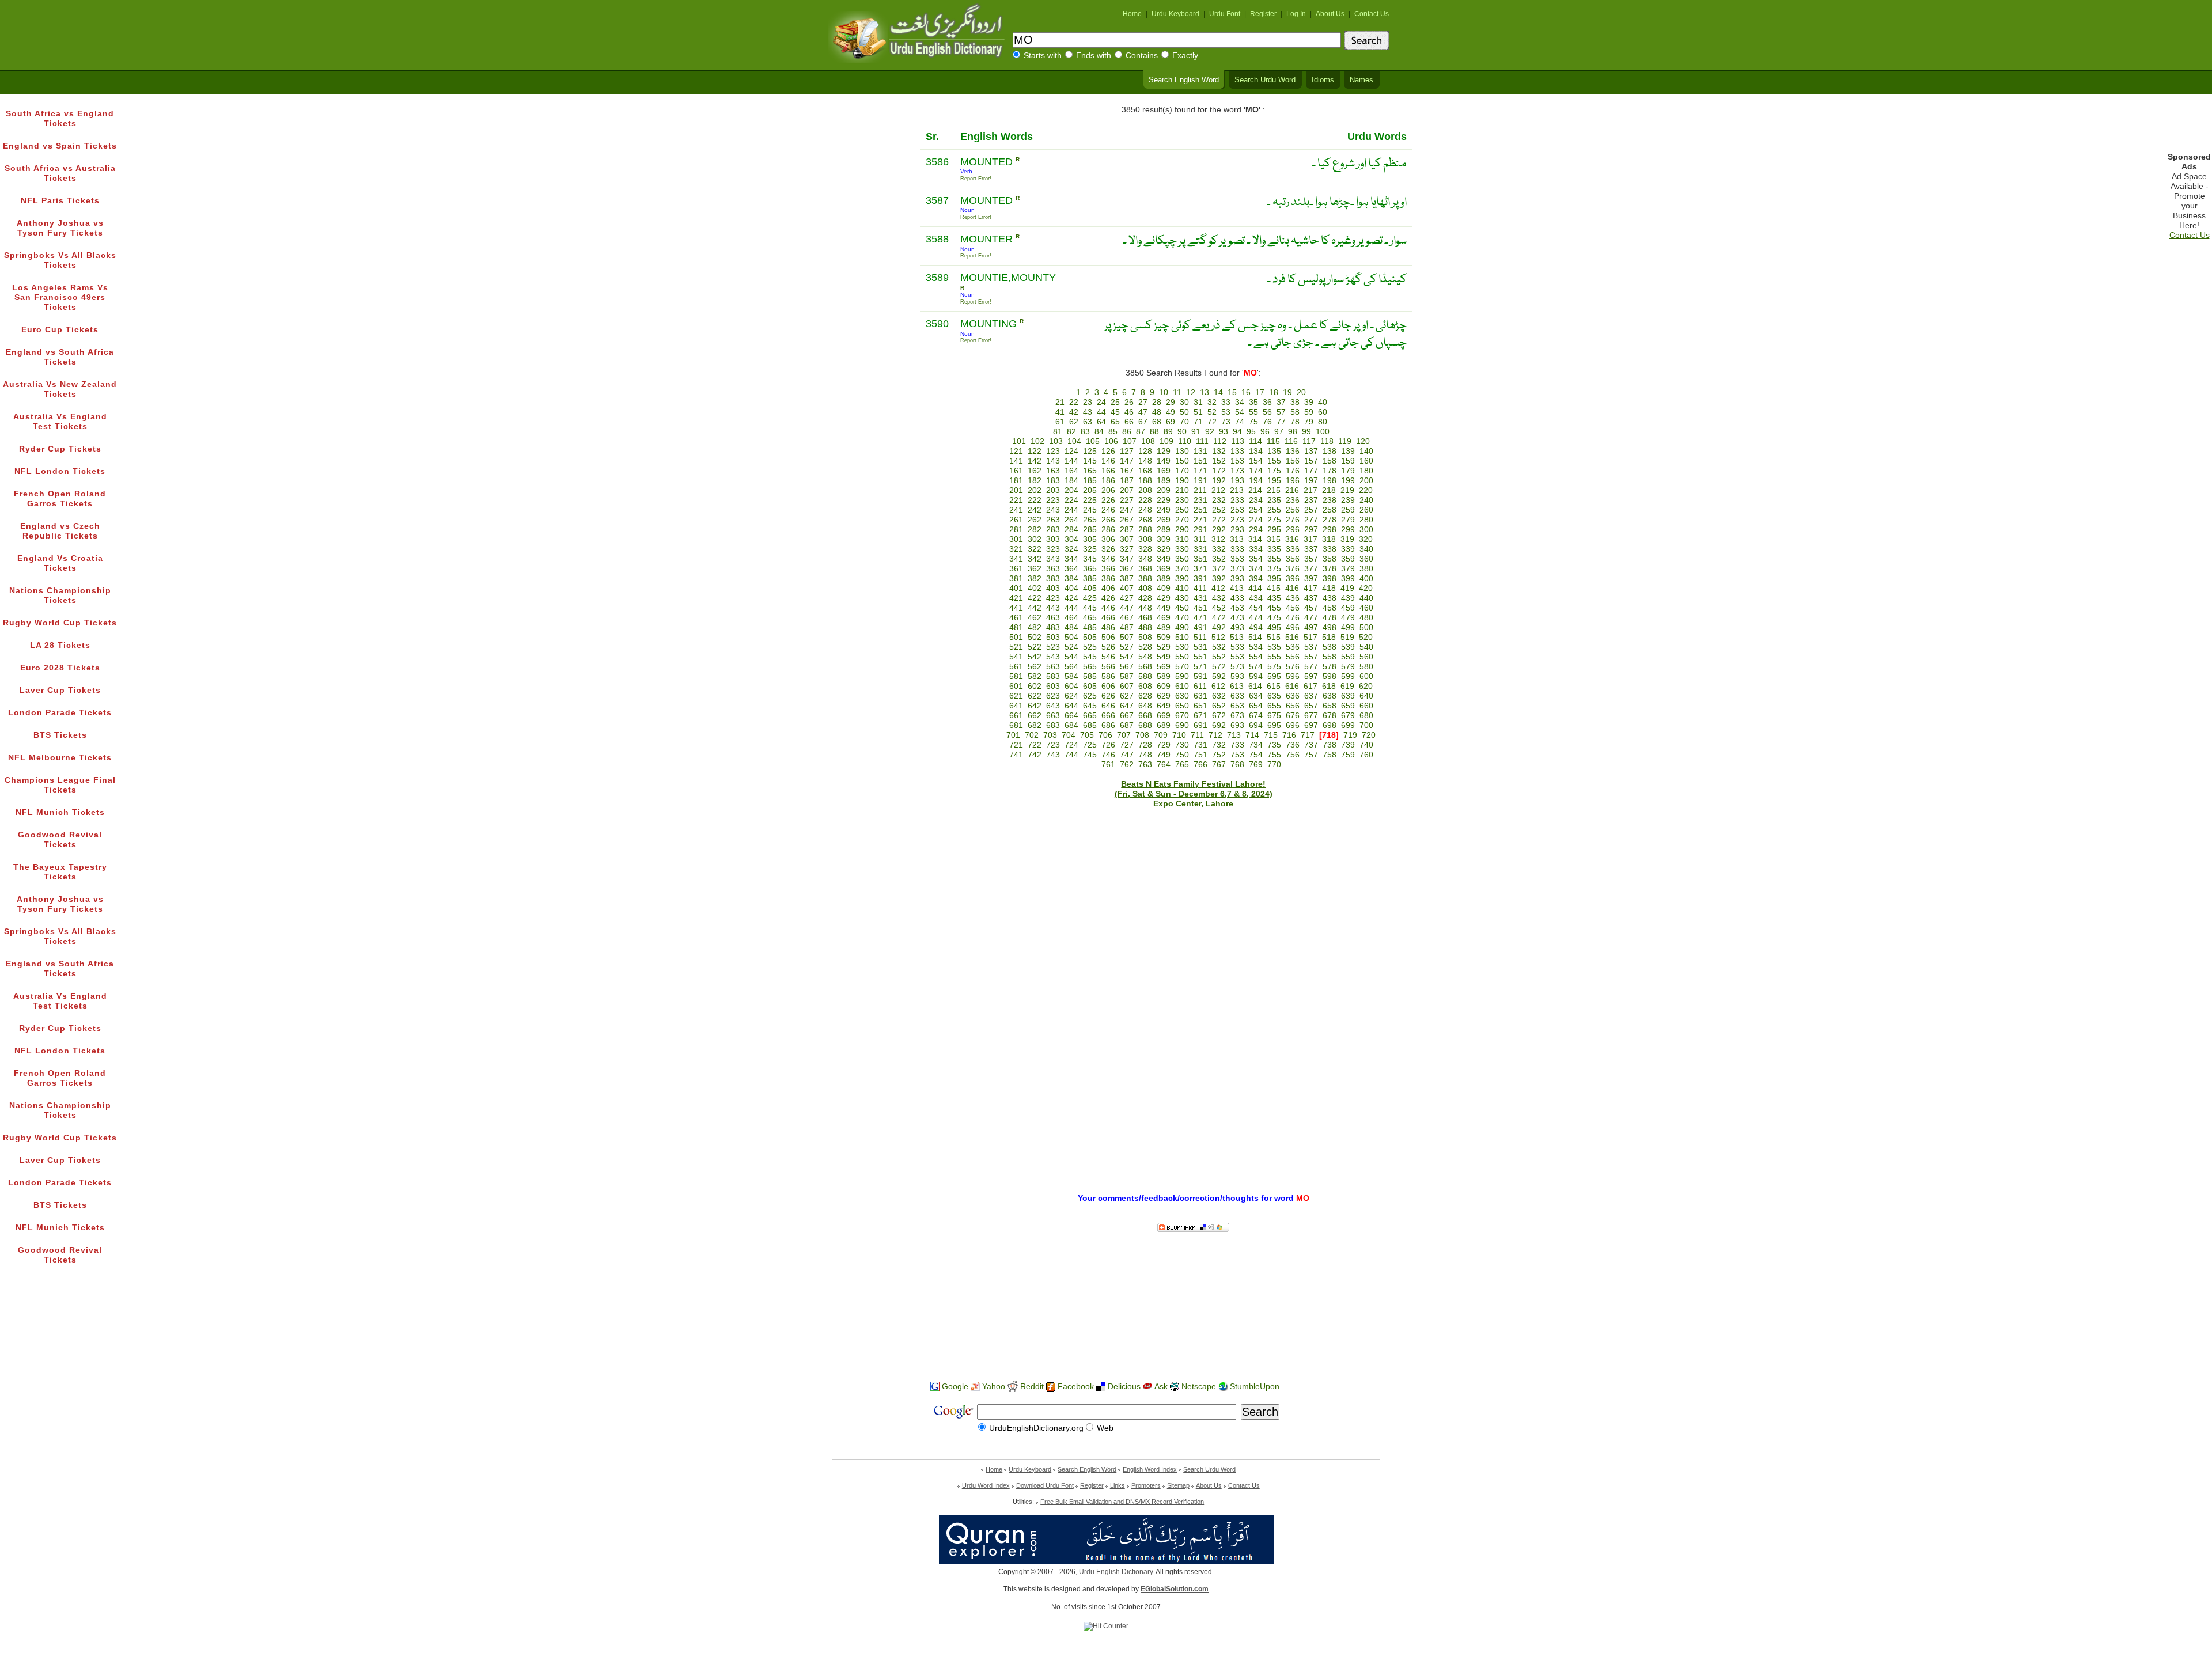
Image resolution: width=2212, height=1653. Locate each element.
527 (1127, 647)
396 (1293, 579)
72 (1212, 422)
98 (1293, 432)
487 (1127, 628)
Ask (1161, 1387)
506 (1108, 637)
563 (1053, 667)
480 (1366, 618)
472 (1219, 618)
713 (1234, 735)
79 (1309, 422)
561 (1016, 667)
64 (1101, 422)
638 (1330, 696)
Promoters (1146, 1485)
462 (1035, 618)
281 (1016, 530)
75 (1253, 422)
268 (1145, 520)
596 (1293, 676)
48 (1157, 412)
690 (1182, 725)
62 (1074, 422)
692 (1219, 725)
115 (1273, 441)
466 (1108, 618)
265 (1090, 520)
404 (1071, 588)
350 (1182, 559)
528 (1145, 647)
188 (1145, 481)
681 (1016, 725)
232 (1219, 500)
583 (1053, 676)
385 (1090, 579)
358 (1330, 559)
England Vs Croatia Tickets (60, 563)
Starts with (1043, 56)
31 (1198, 402)
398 (1330, 579)
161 (1016, 471)
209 (1164, 490)
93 (1224, 432)
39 (1309, 402)
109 (1166, 441)
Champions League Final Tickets (60, 785)
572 (1219, 667)
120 (1363, 441)
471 (1200, 618)
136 (1293, 451)
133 (1237, 451)
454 (1256, 608)
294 (1256, 530)
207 (1127, 490)
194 (1256, 481)
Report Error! (976, 179)
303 (1053, 539)
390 (1182, 579)
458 (1330, 608)
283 (1053, 530)
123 (1053, 451)
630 (1182, 696)
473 (1237, 618)
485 (1090, 628)
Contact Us (1372, 14)
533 (1237, 647)
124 (1071, 451)
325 (1090, 549)
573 (1237, 667)
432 (1219, 598)
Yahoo (994, 1387)
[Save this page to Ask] (1147, 1387)
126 (1108, 451)
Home (1132, 14)
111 (1202, 441)
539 (1348, 647)
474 (1256, 618)
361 (1016, 569)
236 (1293, 500)
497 (1311, 628)
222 (1035, 500)
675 (1274, 716)
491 (1200, 628)
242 (1035, 510)
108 (1148, 441)
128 (1145, 451)
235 (1274, 500)
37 (1281, 402)
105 (1093, 441)
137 (1311, 451)
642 (1035, 706)
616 (1292, 686)
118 (1327, 441)
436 (1293, 598)
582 (1035, 676)
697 (1311, 725)
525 (1090, 647)
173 (1237, 471)
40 (1323, 402)
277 (1311, 520)
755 (1274, 755)
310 (1182, 539)
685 (1090, 725)
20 (1301, 393)
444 (1071, 608)
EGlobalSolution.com (1175, 1589)
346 (1108, 559)
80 (1323, 422)
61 (1060, 422)
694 (1256, 725)
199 (1348, 481)
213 (1237, 490)
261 (1016, 520)
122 (1035, 451)
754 (1256, 755)
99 (1306, 432)
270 (1182, 520)
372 (1219, 569)
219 (1347, 490)
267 (1127, 520)
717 (1308, 735)
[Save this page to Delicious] (1101, 1387)
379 (1348, 569)
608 (1145, 686)
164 (1071, 471)
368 (1145, 569)
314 (1255, 539)
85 (1113, 432)
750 (1182, 755)
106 (1111, 441)
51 (1198, 412)
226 (1108, 500)
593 (1237, 676)
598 (1330, 676)
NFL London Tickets (60, 471)
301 (1016, 539)
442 (1035, 608)
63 (1088, 422)
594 (1256, 676)
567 (1127, 667)
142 (1035, 461)
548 (1145, 657)
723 (1053, 745)
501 (1016, 637)
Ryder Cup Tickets (60, 449)
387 (1127, 579)
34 (1240, 402)
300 (1366, 530)
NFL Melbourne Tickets (60, 758)
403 (1053, 588)
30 (1184, 402)
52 (1212, 412)
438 (1330, 598)
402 (1035, 588)
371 (1200, 569)
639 (1348, 696)
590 (1182, 676)
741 (1016, 755)
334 (1256, 549)
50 (1184, 412)
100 (1323, 432)
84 (1099, 432)
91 (1196, 432)
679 (1348, 716)
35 (1253, 402)
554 (1256, 657)
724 (1071, 745)
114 (1255, 441)
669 (1164, 716)
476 (1293, 618)
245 (1090, 510)
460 (1366, 608)
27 (1143, 402)
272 (1219, 520)
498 (1330, 628)
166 (1108, 471)
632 (1219, 696)
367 (1127, 569)
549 (1164, 657)
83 (1085, 432)
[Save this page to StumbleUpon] (1223, 1387)
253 (1237, 510)
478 (1330, 618)
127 (1127, 451)
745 (1090, 755)
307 (1127, 539)
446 (1108, 608)
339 (1348, 549)
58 (1295, 412)
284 (1071, 530)
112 (1220, 441)
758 (1330, 755)
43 (1088, 412)
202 (1035, 490)
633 (1237, 696)
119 (1345, 441)
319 (1347, 539)
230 (1182, 500)
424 (1071, 598)
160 (1366, 461)
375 (1274, 569)
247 (1127, 510)
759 (1348, 755)
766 (1200, 765)
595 (1274, 676)
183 (1053, 481)
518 (1329, 637)
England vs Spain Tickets (60, 146)
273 (1237, 520)
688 (1145, 725)
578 (1330, 667)
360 (1366, 559)
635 (1274, 696)
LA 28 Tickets (60, 645)
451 (1200, 608)
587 (1127, 676)
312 (1218, 539)
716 (1289, 735)
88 (1154, 432)
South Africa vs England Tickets (60, 119)
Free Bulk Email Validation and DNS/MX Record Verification (1122, 1502)
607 (1127, 686)
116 (1291, 441)
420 (1366, 588)
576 (1293, 667)
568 (1145, 667)
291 (1200, 530)
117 (1309, 441)
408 (1145, 588)
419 (1347, 588)
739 (1348, 745)
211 (1200, 490)
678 (1330, 716)
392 (1219, 579)
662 (1035, 716)
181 (1016, 481)
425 (1090, 598)
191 (1200, 481)
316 (1292, 539)
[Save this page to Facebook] (1051, 1387)
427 (1127, 598)
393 (1237, 579)
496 (1293, 628)
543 (1053, 657)
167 (1127, 471)
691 (1200, 725)
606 (1108, 686)
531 (1200, 647)
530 (1182, 647)
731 (1200, 745)
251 (1200, 510)
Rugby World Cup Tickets (60, 623)
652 (1219, 706)
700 (1366, 725)
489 (1164, 628)
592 (1219, 676)
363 (1053, 569)
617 (1310, 686)
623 (1053, 696)
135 (1274, 451)
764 (1164, 765)
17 (1260, 393)
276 (1293, 520)
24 (1101, 402)
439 (1348, 598)
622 (1035, 696)
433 (1237, 598)
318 (1329, 539)
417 (1310, 588)
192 (1219, 481)
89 (1168, 432)
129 (1164, 451)
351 (1200, 559)
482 (1035, 628)
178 (1330, 471)
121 (1016, 451)
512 (1218, 637)
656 (1293, 706)
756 (1293, 755)
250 (1182, 510)
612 (1218, 686)
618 (1329, 686)
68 (1157, 422)
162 (1035, 471)
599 (1348, 676)
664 (1071, 716)
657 (1311, 706)
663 (1053, 716)
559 (1348, 657)
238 (1330, 500)
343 (1053, 559)
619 (1347, 686)
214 (1255, 490)
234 (1256, 500)
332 (1219, 549)
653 (1237, 706)
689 (1164, 725)
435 (1274, 598)
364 (1071, 569)
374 (1256, 569)
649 (1164, 706)
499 (1348, 628)
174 (1256, 471)
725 (1090, 745)
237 (1311, 500)
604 (1071, 686)
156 (1293, 461)
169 (1164, 471)
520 (1366, 637)
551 (1200, 657)
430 (1182, 598)
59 (1309, 412)
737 (1311, 745)
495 (1274, 628)
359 (1348, 559)
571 (1200, 667)
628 (1145, 696)
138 (1330, 451)
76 (1267, 422)
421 (1016, 598)
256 (1293, 510)
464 (1071, 618)
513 (1237, 637)
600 (1366, 676)
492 (1219, 628)
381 (1016, 579)
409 (1164, 588)
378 (1330, 569)
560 (1366, 657)
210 (1182, 490)
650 (1182, 706)
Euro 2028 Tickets (60, 668)
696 (1293, 725)
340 (1366, 549)
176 (1293, 471)
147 (1127, 461)
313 (1237, 539)
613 (1237, 686)
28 (1157, 402)
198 (1330, 481)
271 (1200, 520)
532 (1219, 647)
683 (1053, 725)
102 (1037, 441)
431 (1200, 598)
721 (1016, 745)
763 (1145, 765)
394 (1256, 579)
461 (1016, 618)
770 (1274, 765)
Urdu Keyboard (1175, 14)
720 (1369, 735)
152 (1219, 461)
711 (1197, 735)
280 (1366, 520)
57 (1281, 412)
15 (1232, 393)
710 (1179, 735)
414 (1255, 588)
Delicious (1124, 1387)
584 (1071, 676)
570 (1182, 667)
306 (1108, 539)
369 (1164, 569)
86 (1127, 432)
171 (1200, 471)
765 (1182, 765)
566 (1108, 667)
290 (1182, 530)
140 (1366, 451)
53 (1226, 412)
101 (1019, 441)
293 (1237, 530)
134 (1256, 451)
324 (1071, 549)
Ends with (1094, 56)
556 (1293, 657)
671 (1200, 716)
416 (1292, 588)
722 (1035, 745)
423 (1053, 598)
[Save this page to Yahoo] (975, 1387)
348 (1145, 559)
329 (1164, 549)
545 (1090, 657)
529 (1164, 647)
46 (1129, 412)
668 (1145, 716)
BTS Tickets (60, 735)
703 (1050, 735)
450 (1182, 608)
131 (1200, 451)
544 (1071, 657)
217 (1310, 490)
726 (1108, 745)
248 (1145, 510)
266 (1108, 520)
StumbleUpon (1255, 1387)
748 (1145, 755)
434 (1256, 598)
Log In (1296, 14)
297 (1311, 530)
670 (1182, 716)
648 (1145, 706)
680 (1366, 716)
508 (1145, 637)
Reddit (1032, 1387)
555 (1274, 657)
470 (1182, 618)
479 (1348, 618)
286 (1108, 530)
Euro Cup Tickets (60, 330)
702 (1032, 735)
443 (1053, 608)
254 (1256, 510)
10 (1164, 393)
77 (1281, 422)
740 (1366, 745)
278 (1330, 520)
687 (1127, 725)
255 (1274, 510)
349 (1164, 559)
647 (1127, 706)
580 (1366, 667)
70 (1184, 422)
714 (1252, 735)
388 (1145, 579)
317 (1310, 539)
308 (1145, 539)
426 (1108, 598)
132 (1219, 451)
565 (1090, 667)
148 (1145, 461)
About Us (1330, 14)
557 (1311, 657)
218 (1329, 490)
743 (1053, 755)
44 (1101, 412)
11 (1177, 393)
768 (1237, 765)
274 (1256, 520)
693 (1237, 725)
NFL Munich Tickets (60, 812)
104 (1074, 441)
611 (1200, 686)
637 (1311, 696)
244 (1071, 510)
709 (1161, 735)
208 (1145, 490)
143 (1053, 461)
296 (1293, 530)
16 (1246, 393)
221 (1016, 500)
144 (1071, 461)
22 (1074, 402)
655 (1274, 706)
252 (1219, 510)
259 (1348, 510)
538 (1330, 647)
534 (1256, 647)
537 (1311, 647)
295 (1274, 530)
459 (1348, 608)
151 (1200, 461)
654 (1256, 706)
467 (1127, 618)
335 (1274, 549)
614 (1255, 686)
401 (1016, 588)
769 (1256, 765)
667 (1127, 716)
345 (1090, 559)
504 (1071, 637)
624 (1071, 696)
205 (1090, 490)
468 (1145, 618)
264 (1071, 520)
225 (1090, 500)
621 (1016, 696)
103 (1056, 441)
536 (1293, 647)
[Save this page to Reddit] (1013, 1387)
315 (1274, 539)
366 (1108, 569)
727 (1127, 745)
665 (1090, 716)
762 (1127, 765)
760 (1366, 755)
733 (1237, 745)
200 (1366, 481)
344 (1071, 559)
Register (1263, 14)
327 (1127, 549)
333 (1237, 549)
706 (1105, 735)
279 (1348, 520)
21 (1060, 402)
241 (1016, 510)
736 (1293, 745)
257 (1311, 510)
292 (1219, 530)
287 (1127, 530)
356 (1293, 559)
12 (1191, 393)
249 (1164, 510)
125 (1090, 451)
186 (1108, 481)
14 (1218, 393)
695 (1274, 725)
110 (1185, 441)
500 (1366, 628)
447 (1127, 608)
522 (1035, 647)
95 (1251, 432)
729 (1164, 745)
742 (1035, 755)
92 (1210, 432)
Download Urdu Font (1045, 1485)
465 (1090, 618)
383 (1053, 579)
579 (1348, 667)
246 (1108, 510)
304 (1071, 539)
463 (1053, 618)
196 (1293, 481)
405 (1090, 588)
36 (1267, 402)
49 (1171, 412)
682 (1035, 725)
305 (1090, 539)
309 (1164, 539)
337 (1311, 549)
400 (1366, 579)
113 (1238, 441)
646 (1108, 706)
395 (1274, 579)
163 (1053, 471)
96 (1265, 432)
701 (1013, 735)
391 (1200, 579)
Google (955, 1387)
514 (1255, 637)
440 (1366, 598)
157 (1311, 461)
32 (1212, 402)
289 (1164, 530)
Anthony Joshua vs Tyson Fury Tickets (60, 228)
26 (1129, 402)
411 (1200, 588)
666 (1108, 716)
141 (1016, 461)
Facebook (1076, 1387)
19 (1287, 393)
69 (1171, 422)
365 (1090, 569)
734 (1256, 745)
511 (1200, 637)
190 (1182, 481)
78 (1295, 422)
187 (1127, 481)
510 (1182, 637)
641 (1016, 706)
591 (1200, 676)
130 (1182, 451)
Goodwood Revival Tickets (60, 840)
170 (1182, 471)
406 (1108, 588)
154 (1256, 461)
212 (1218, 490)
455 (1274, 608)
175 (1274, 471)
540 (1366, 647)
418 (1329, 588)
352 (1219, 559)
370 (1182, 569)
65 (1115, 422)
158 (1330, 461)
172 (1219, 471)
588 (1145, 676)
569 (1164, 667)
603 (1053, 686)
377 (1311, 569)
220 (1366, 490)
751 (1200, 755)
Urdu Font (1225, 14)
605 (1090, 686)
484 (1071, 628)
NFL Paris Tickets (60, 201)
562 (1035, 667)
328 (1145, 549)
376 (1293, 569)
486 (1108, 628)
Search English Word (1184, 80)
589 (1164, 676)
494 (1256, 628)
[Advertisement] (1106, 1336)
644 (1071, 706)
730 (1182, 745)
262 (1035, 520)
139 (1348, 451)
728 (1145, 745)
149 (1164, 461)
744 (1071, 755)
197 (1311, 481)
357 (1311, 559)
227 (1127, 500)
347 (1127, 559)
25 (1115, 402)
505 (1090, 637)
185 (1090, 481)
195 (1274, 481)
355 (1274, 559)
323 (1053, 549)
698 (1330, 725)
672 (1219, 716)
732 (1219, 745)
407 (1127, 588)
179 (1348, 471)
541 (1016, 657)
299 (1348, 530)
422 (1035, 598)
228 (1145, 500)
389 (1164, 579)
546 (1108, 657)
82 (1071, 432)
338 (1330, 549)
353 (1237, 559)
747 (1127, 755)
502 (1035, 637)
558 (1330, 657)
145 (1090, 461)
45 (1115, 412)
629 (1164, 696)
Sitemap (1178, 1485)
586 (1108, 676)
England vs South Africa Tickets (60, 357)
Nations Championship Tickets (60, 596)
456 (1293, 608)
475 (1274, 618)
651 (1200, 706)
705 (1087, 735)
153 (1237, 461)
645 (1090, 706)
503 (1053, 637)
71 (1198, 422)
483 (1053, 628)
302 (1035, 539)
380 (1366, 569)
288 (1145, 530)
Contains (1142, 56)
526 (1108, 647)
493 (1237, 628)
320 (1366, 539)
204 (1071, 490)
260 (1366, 510)
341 (1016, 559)
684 (1071, 725)
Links (1118, 1485)
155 (1274, 461)
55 (1253, 412)
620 (1366, 686)
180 (1366, 471)
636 (1293, 696)
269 (1164, 520)
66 (1129, 422)
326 (1108, 549)
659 (1348, 706)
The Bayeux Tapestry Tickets (60, 872)
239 (1348, 500)
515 (1274, 637)
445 (1090, 608)
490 (1182, 628)
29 (1171, 402)
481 (1016, 628)
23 (1088, 402)
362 (1035, 569)
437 (1311, 598)
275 (1274, 520)
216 (1292, 490)
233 (1237, 500)
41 (1060, 412)
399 (1348, 579)
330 (1182, 549)
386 (1108, 579)
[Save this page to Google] (935, 1387)
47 (1143, 412)
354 (1256, 559)
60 (1323, 412)
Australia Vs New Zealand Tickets (60, 389)
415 (1274, 588)
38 (1295, 402)
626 (1108, 696)
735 (1274, 745)
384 (1071, 579)
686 (1108, 725)
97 (1279, 432)
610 (1182, 686)
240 (1366, 500)
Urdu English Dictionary (1116, 1572)
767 (1219, 765)
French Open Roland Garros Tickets (60, 499)
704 (1069, 735)
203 (1053, 490)
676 (1293, 716)
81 (1058, 432)
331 (1200, 549)
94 (1237, 432)
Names (1361, 80)
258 (1330, 510)
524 (1071, 647)
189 (1164, 481)
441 (1016, 608)
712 (1215, 735)
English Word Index (1150, 1469)
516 (1292, 637)
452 (1219, 608)
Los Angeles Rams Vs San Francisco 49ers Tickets (60, 297)
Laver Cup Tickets (60, 690)
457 (1311, 608)
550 (1182, 657)
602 (1035, 686)
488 (1145, 628)
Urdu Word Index (986, 1485)
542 (1035, 657)
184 (1071, 481)
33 (1226, 402)
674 (1256, 716)
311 (1200, 539)
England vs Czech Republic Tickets (60, 531)
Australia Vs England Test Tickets (60, 422)
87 (1141, 432)
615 (1274, 686)
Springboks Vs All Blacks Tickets (60, 260)
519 (1347, 637)
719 (1350, 735)
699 (1348, 725)
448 (1145, 608)
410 (1182, 588)
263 (1053, 520)
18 (1274, 393)
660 (1366, 706)
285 (1090, 530)
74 (1240, 422)
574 (1256, 667)
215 (1274, 490)
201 (1016, 490)
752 (1219, 755)
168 (1145, 471)
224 (1071, 500)
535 (1274, 647)
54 (1240, 412)
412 (1218, 588)
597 (1311, 676)
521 (1016, 647)
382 (1035, 579)
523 (1053, 647)
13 (1205, 393)
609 (1164, 686)
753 (1237, 755)
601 (1016, 686)
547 (1127, 657)
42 (1074, 412)
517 (1310, 637)
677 (1311, 716)
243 (1053, 510)
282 (1035, 530)
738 (1330, 745)
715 (1271, 735)
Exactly (1185, 56)
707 (1124, 735)
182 (1035, 481)
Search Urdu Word (1265, 80)
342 (1035, 559)
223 (1053, 500)
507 (1127, 637)
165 (1090, 471)
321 (1016, 549)
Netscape (1199, 1387)
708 (1142, 735)
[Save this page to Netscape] (1175, 1387)
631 (1200, 696)
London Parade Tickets (60, 713)
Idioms (1323, 80)
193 (1237, 481)
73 (1226, 422)
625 (1090, 696)
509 (1164, 637)
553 (1237, 657)
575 (1274, 667)
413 (1237, 588)
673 (1237, 716)
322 (1035, 549)
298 (1330, 530)
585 (1090, 676)
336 (1293, 549)
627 (1127, 696)
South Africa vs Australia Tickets (60, 173)
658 (1330, 706)
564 (1071, 667)
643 (1053, 706)
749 (1164, 755)
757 (1311, 755)
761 (1108, 765)
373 (1237, 569)
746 (1108, 755)
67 (1143, 422)
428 (1145, 598)
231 (1200, 500)
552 (1219, 657)
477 (1311, 618)
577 (1311, 667)
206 (1108, 490)
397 (1311, 579)
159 (1348, 461)
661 (1016, 716)
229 (1164, 500)
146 (1108, 461)
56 (1267, 412)
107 (1130, 441)
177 (1311, 471)
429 (1164, 598)
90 (1182, 432)
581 (1016, 676)
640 (1366, 696)
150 (1182, 461)
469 (1164, 618)
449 (1164, 608)
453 (1237, 608)
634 (1256, 696)
